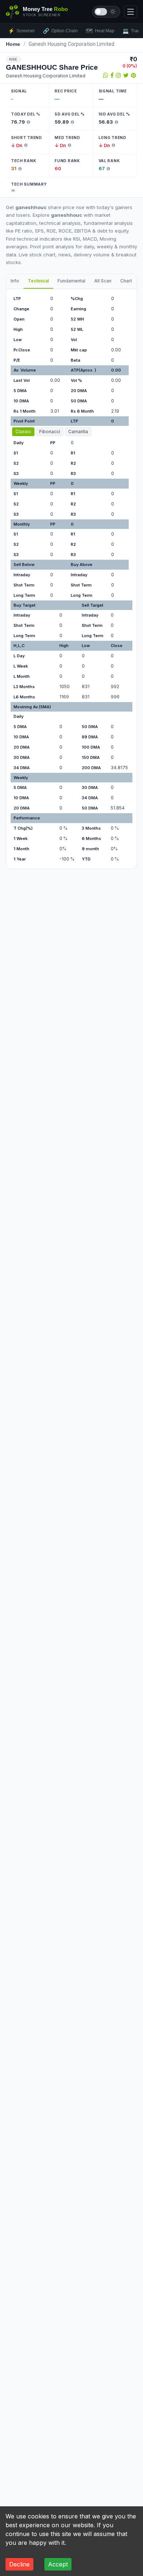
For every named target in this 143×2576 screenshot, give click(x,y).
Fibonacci (50, 432)
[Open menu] (131, 12)
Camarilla (78, 432)
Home (13, 44)
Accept (58, 2564)
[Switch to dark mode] (106, 12)
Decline (19, 2564)
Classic (23, 432)
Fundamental (71, 281)
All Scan (103, 281)
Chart (126, 281)
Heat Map (100, 31)
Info (15, 281)
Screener (21, 31)
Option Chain (60, 31)
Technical (38, 281)
